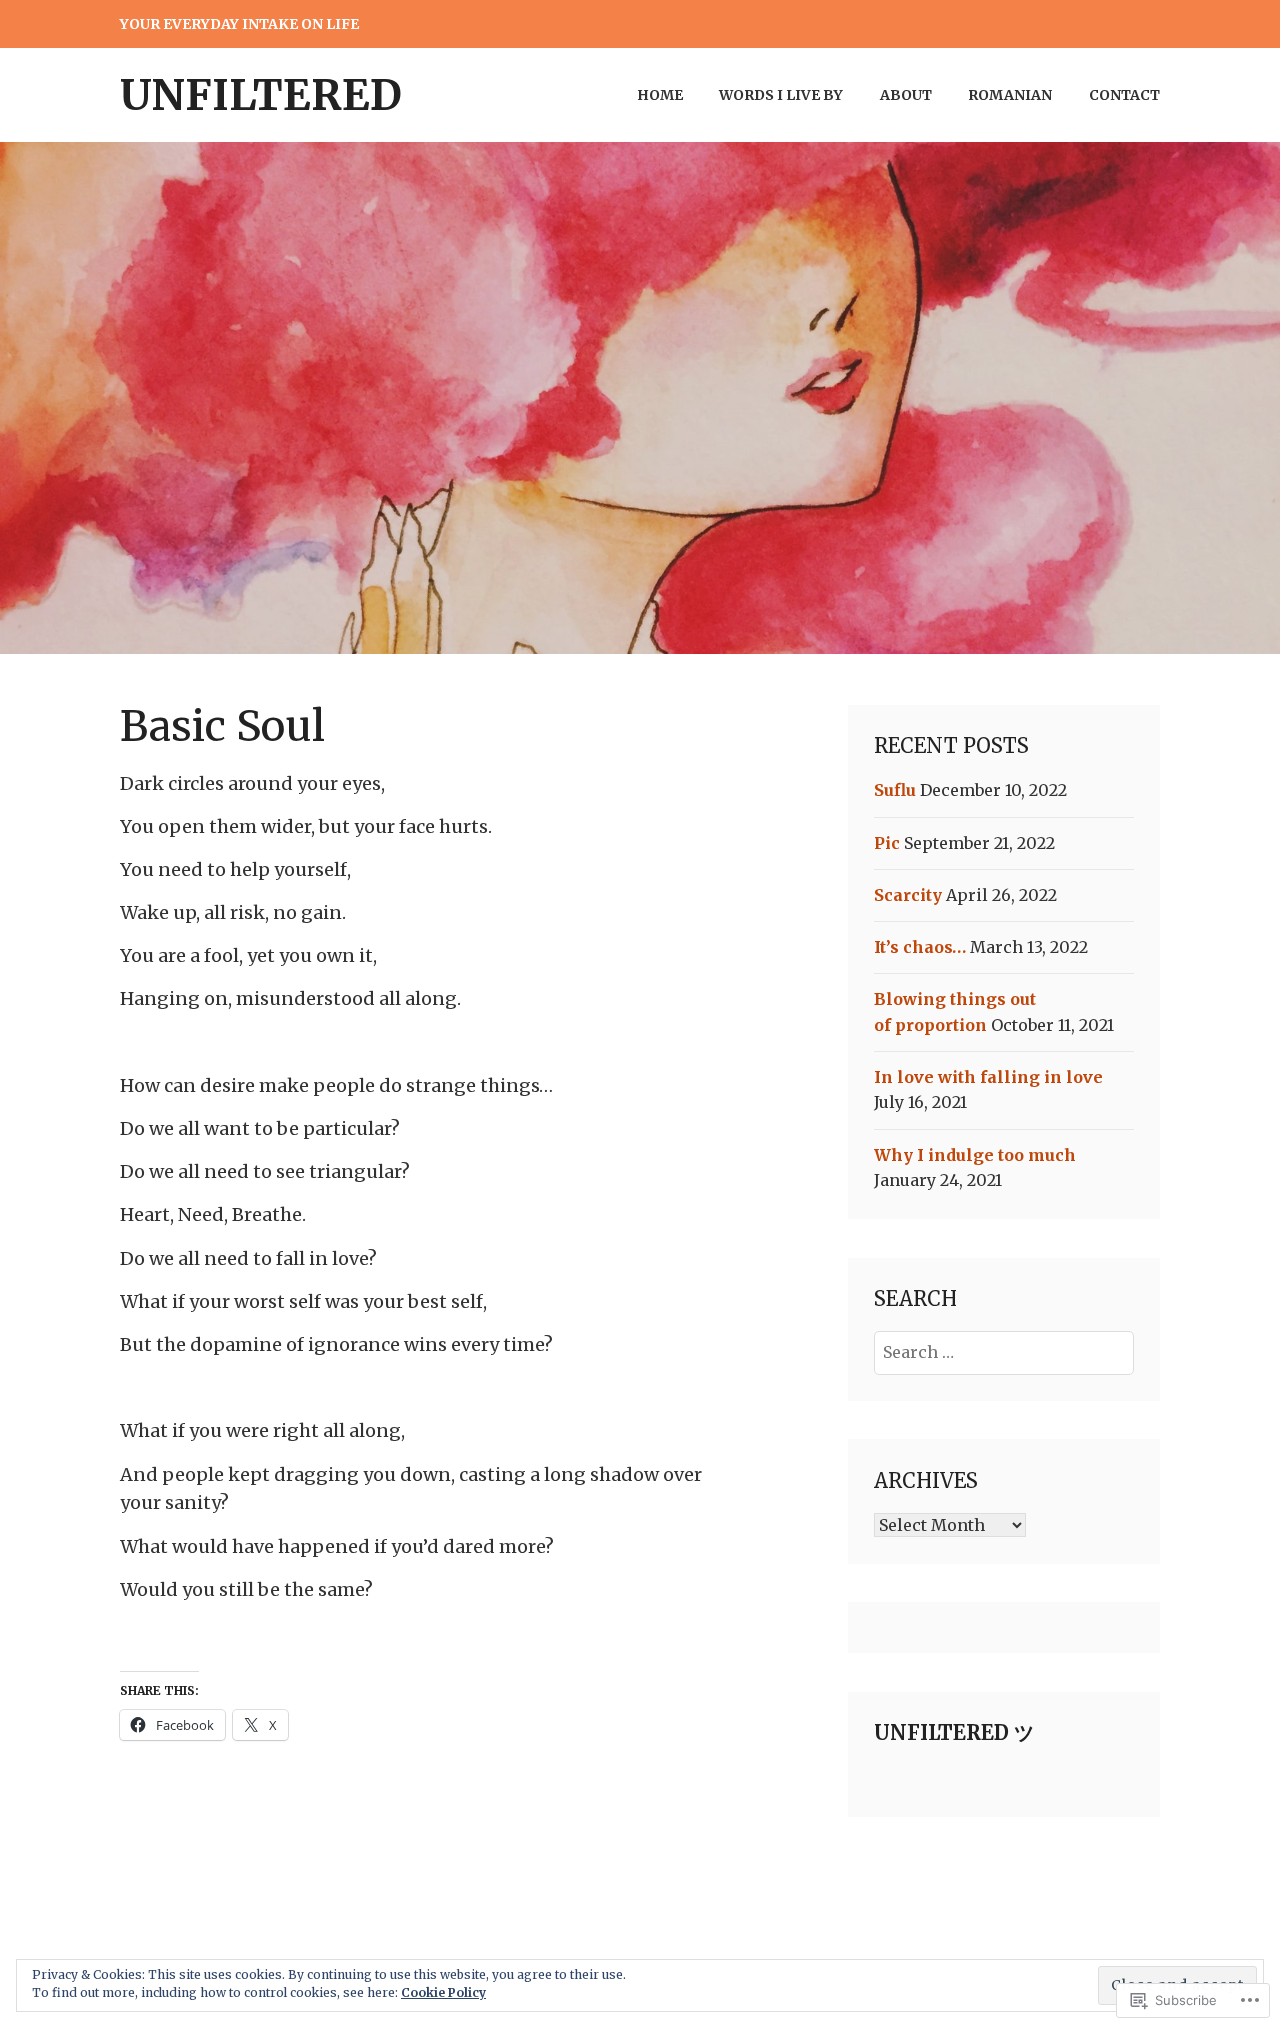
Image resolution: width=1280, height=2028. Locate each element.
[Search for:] (1004, 1352)
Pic (887, 843)
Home (660, 95)
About (906, 95)
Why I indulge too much (975, 1155)
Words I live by (781, 95)
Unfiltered (261, 95)
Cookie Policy (443, 1992)
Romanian (1010, 95)
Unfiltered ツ (954, 1732)
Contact (1124, 95)
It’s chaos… (920, 947)
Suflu (895, 790)
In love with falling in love (988, 1077)
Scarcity (908, 895)
